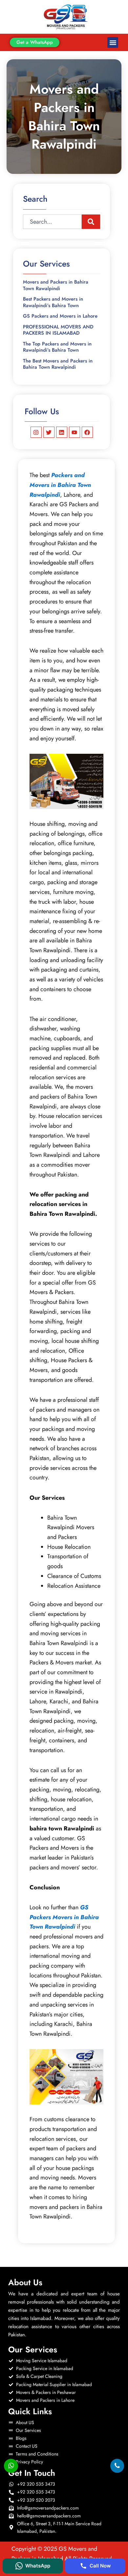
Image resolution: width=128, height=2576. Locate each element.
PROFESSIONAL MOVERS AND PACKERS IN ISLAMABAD (58, 330)
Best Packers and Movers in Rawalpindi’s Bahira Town (53, 302)
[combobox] (52, 222)
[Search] (91, 222)
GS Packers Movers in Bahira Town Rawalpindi (64, 1917)
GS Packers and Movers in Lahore (60, 316)
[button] (113, 42)
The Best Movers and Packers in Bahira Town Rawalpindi (58, 364)
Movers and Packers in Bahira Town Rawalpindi (56, 285)
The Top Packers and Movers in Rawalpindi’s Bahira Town (57, 347)
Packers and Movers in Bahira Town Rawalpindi (60, 485)
